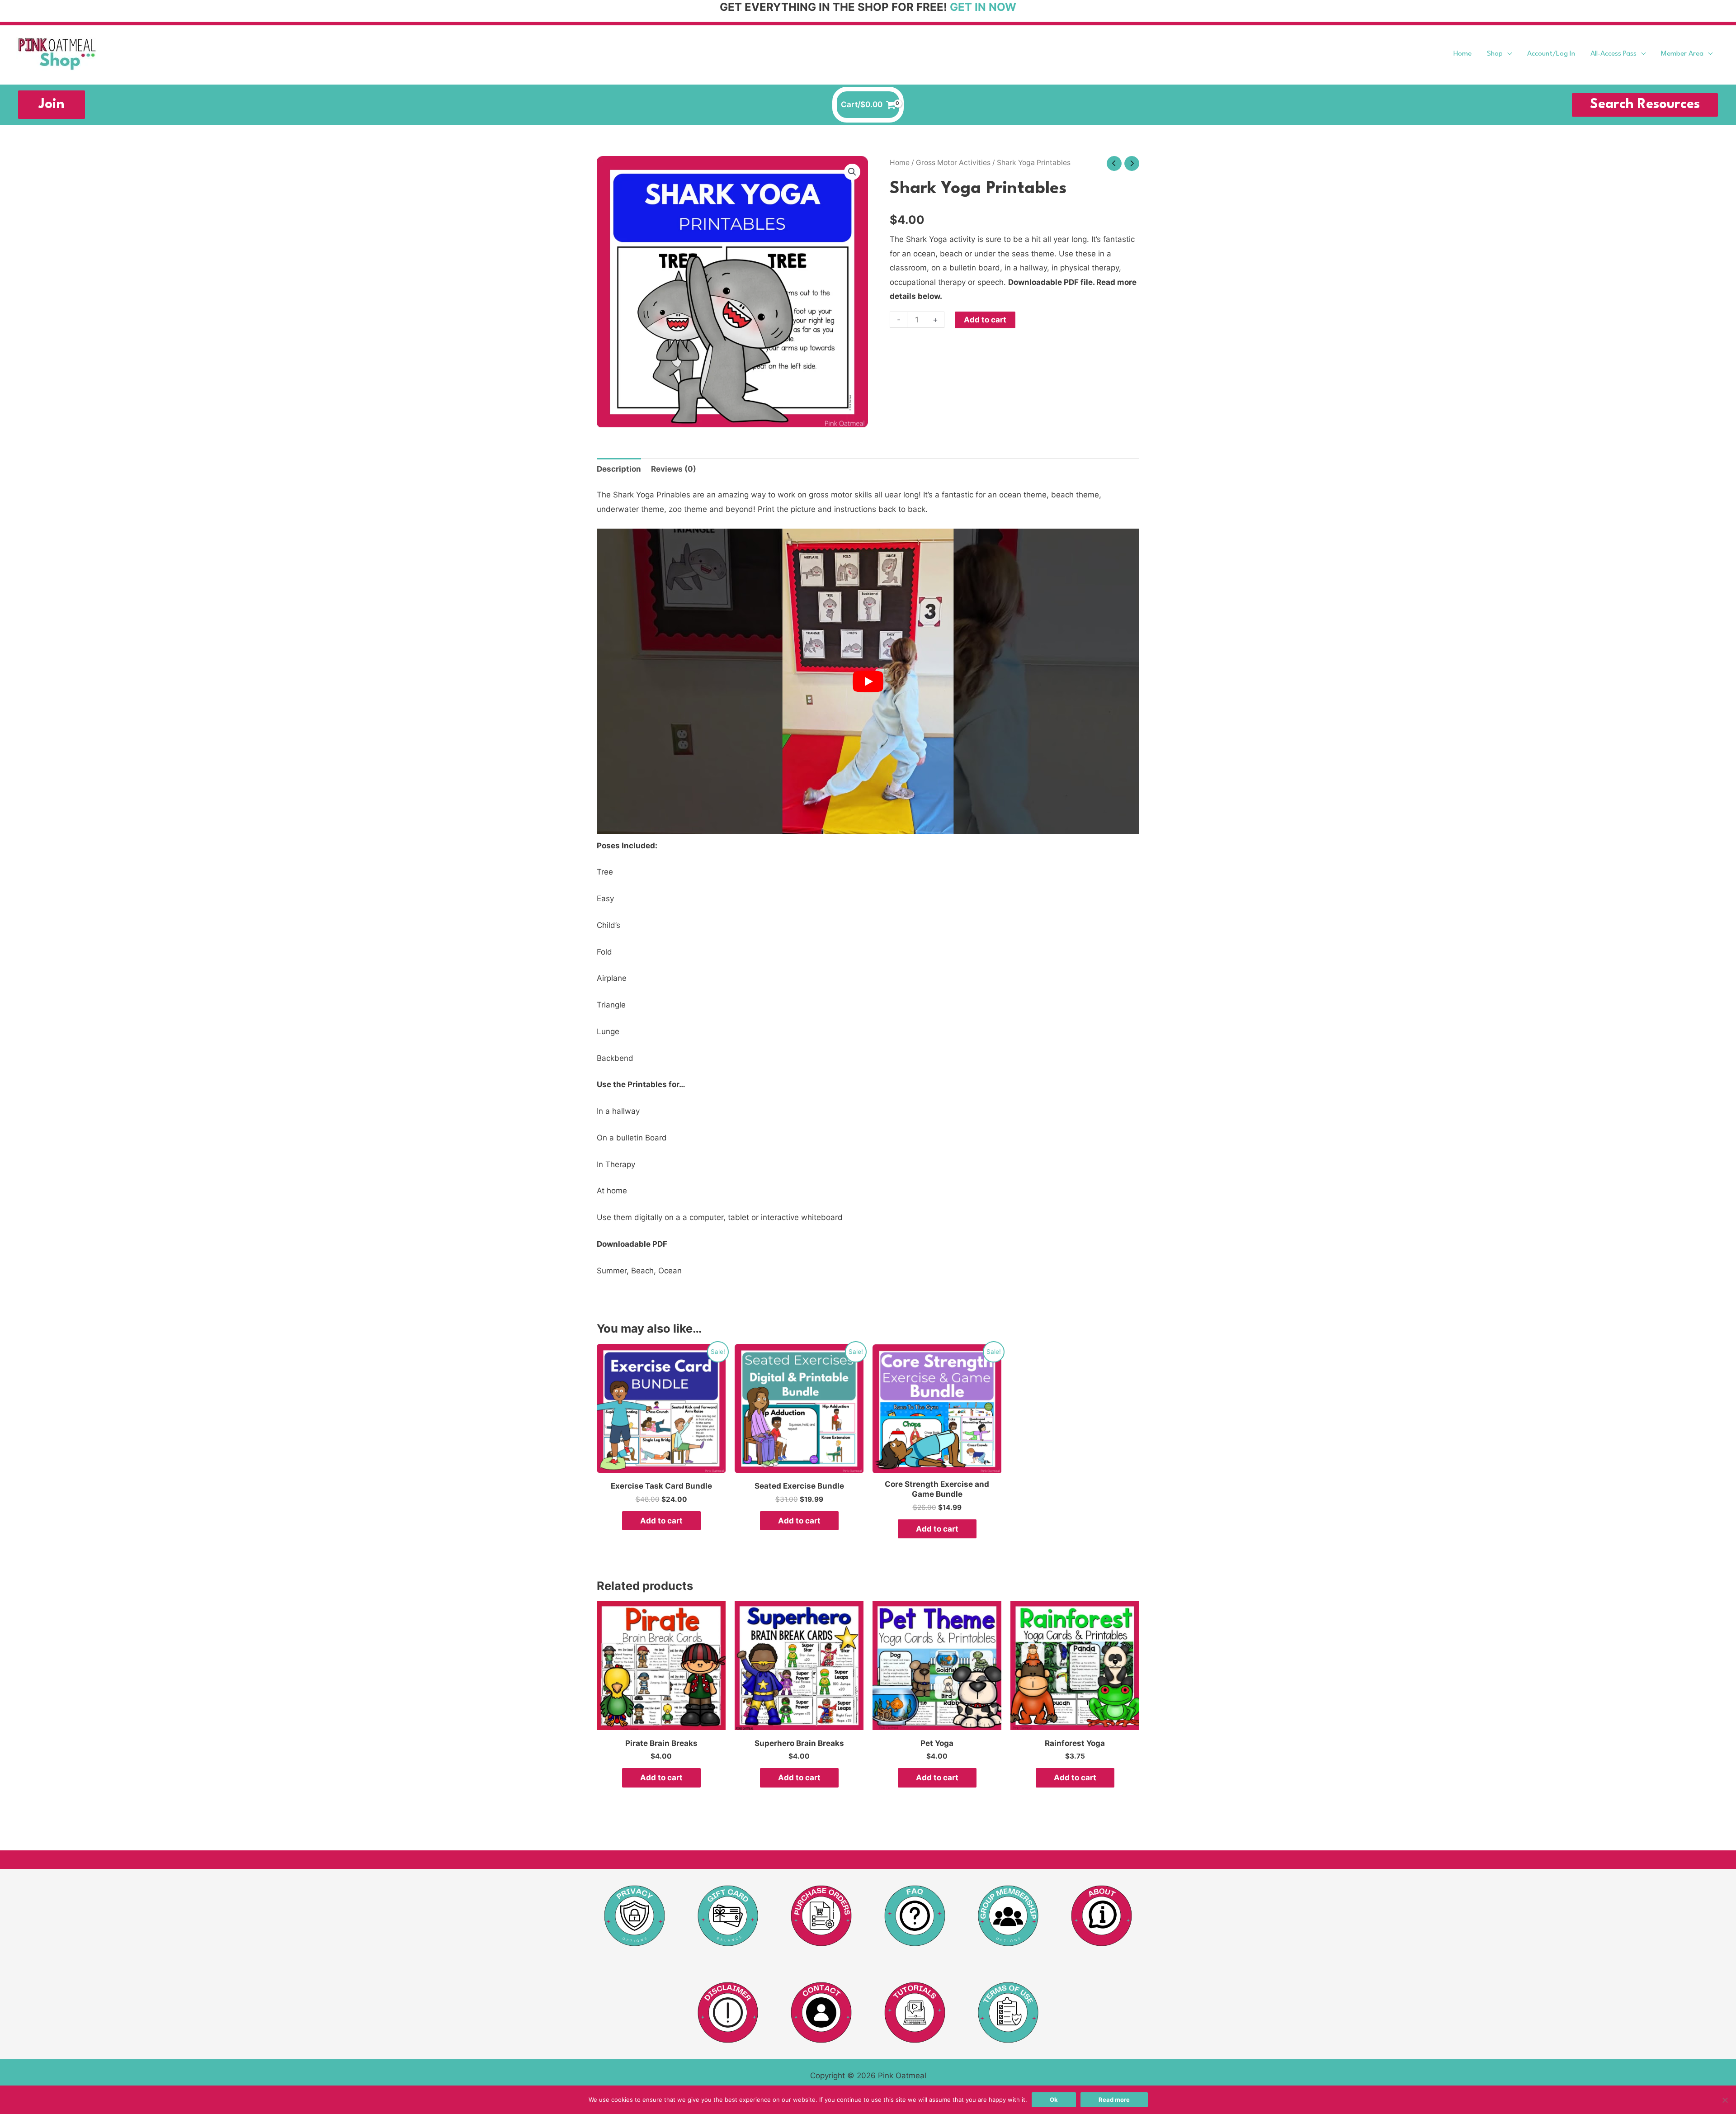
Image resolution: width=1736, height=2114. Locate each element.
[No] (1725, 2100)
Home (900, 163)
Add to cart (985, 320)
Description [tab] (619, 469)
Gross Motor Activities (953, 163)
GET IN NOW (983, 7)
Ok (1054, 2100)
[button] (1507, 54)
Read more (1114, 2100)
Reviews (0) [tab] (674, 469)
